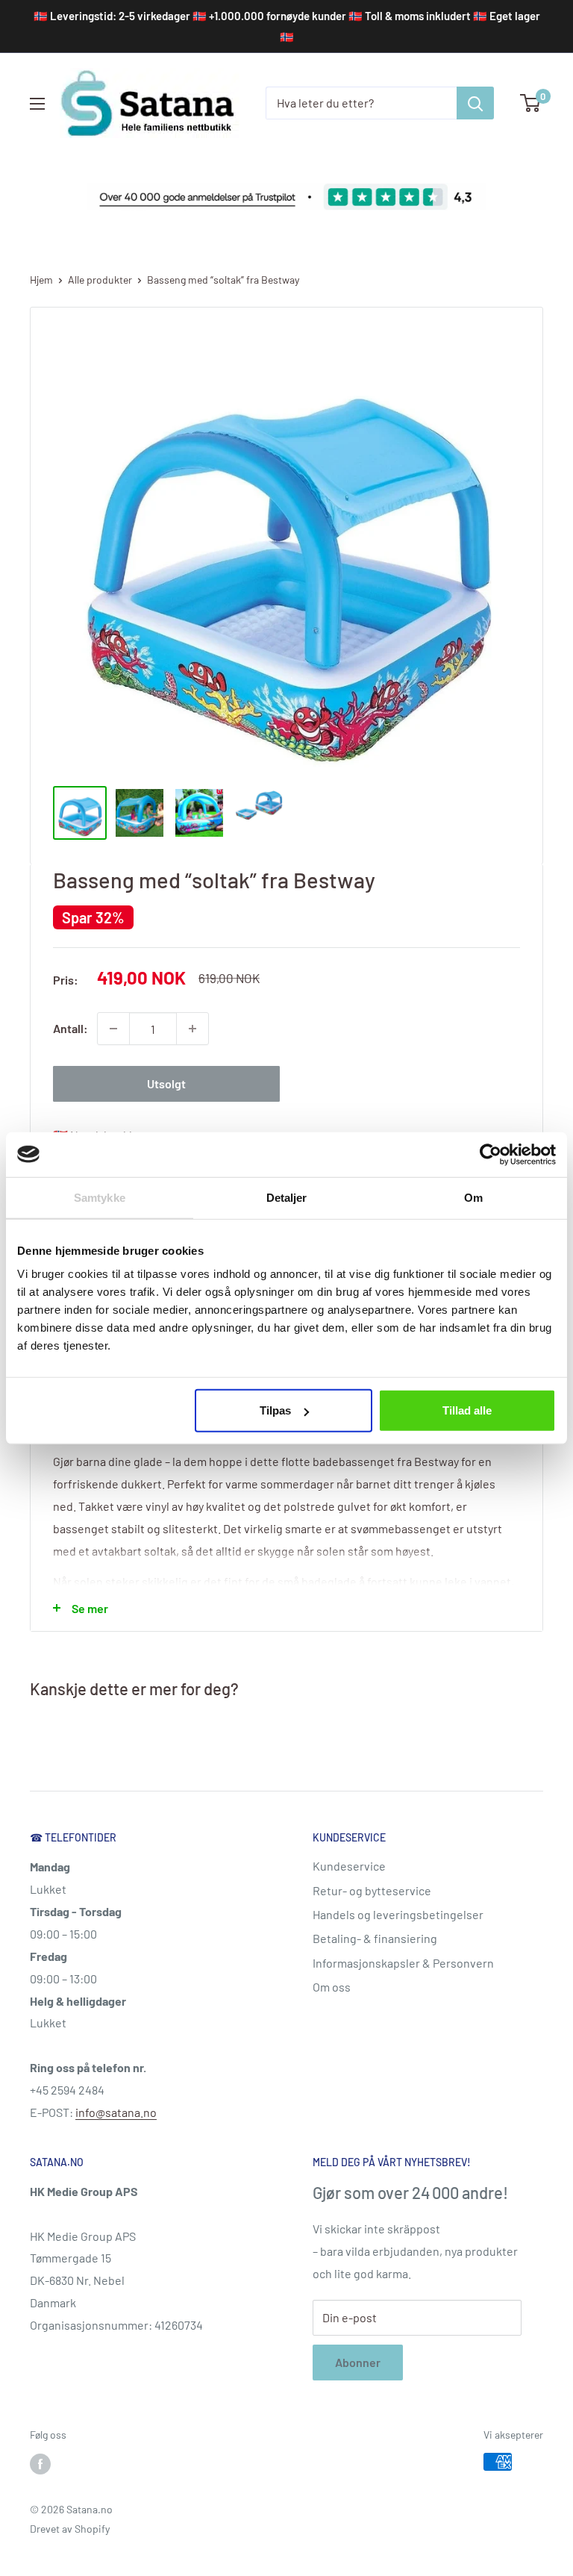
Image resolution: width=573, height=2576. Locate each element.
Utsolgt (166, 1083)
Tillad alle (467, 1410)
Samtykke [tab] (100, 1197)
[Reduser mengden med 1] (113, 1029)
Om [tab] (473, 1197)
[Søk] (475, 103)
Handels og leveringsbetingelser (398, 1914)
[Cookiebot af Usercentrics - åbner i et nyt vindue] (491, 1154)
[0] (531, 103)
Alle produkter (100, 280)
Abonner (358, 2362)
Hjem (41, 280)
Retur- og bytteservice (372, 1890)
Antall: (71, 1028)
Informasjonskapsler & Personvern (403, 1963)
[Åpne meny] (37, 104)
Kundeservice (349, 1866)
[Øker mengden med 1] (192, 1029)
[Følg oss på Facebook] (40, 2463)
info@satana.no (116, 2112)
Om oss (332, 1987)
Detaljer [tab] (287, 1197)
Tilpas (275, 1410)
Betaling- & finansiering (375, 1938)
